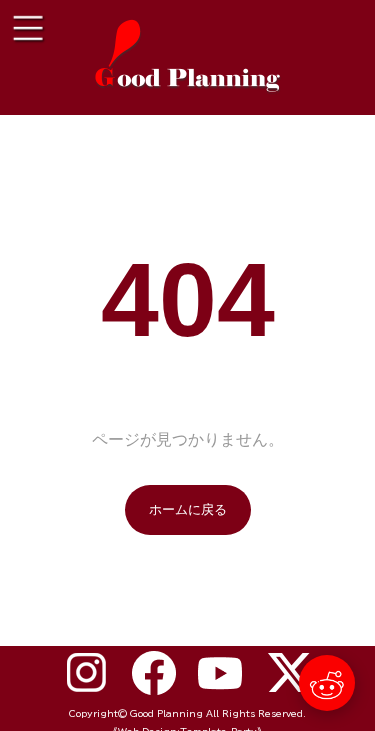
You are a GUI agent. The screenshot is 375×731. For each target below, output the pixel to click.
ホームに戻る (188, 509)
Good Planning (166, 713)
